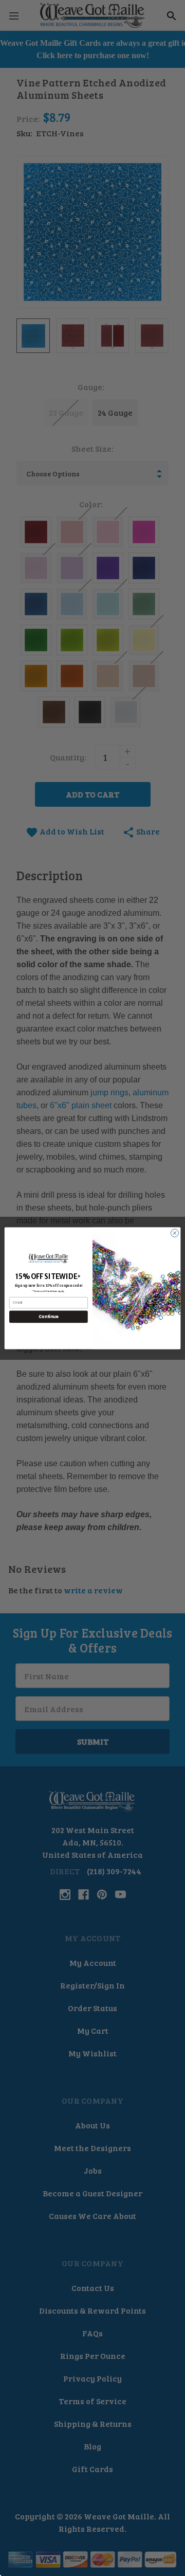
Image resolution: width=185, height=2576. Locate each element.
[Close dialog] (174, 1232)
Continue (48, 1316)
